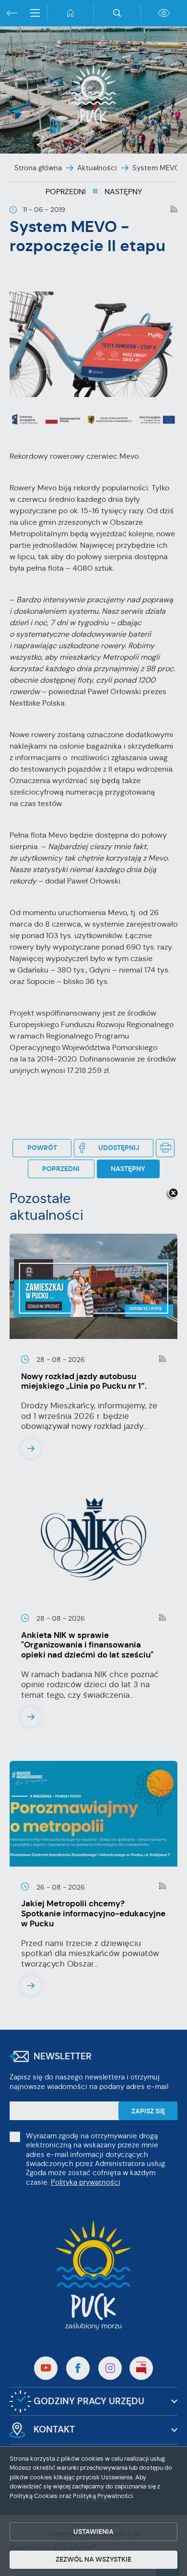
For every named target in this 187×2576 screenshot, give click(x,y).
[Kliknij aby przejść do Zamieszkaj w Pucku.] (93, 1288)
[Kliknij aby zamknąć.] (173, 1194)
